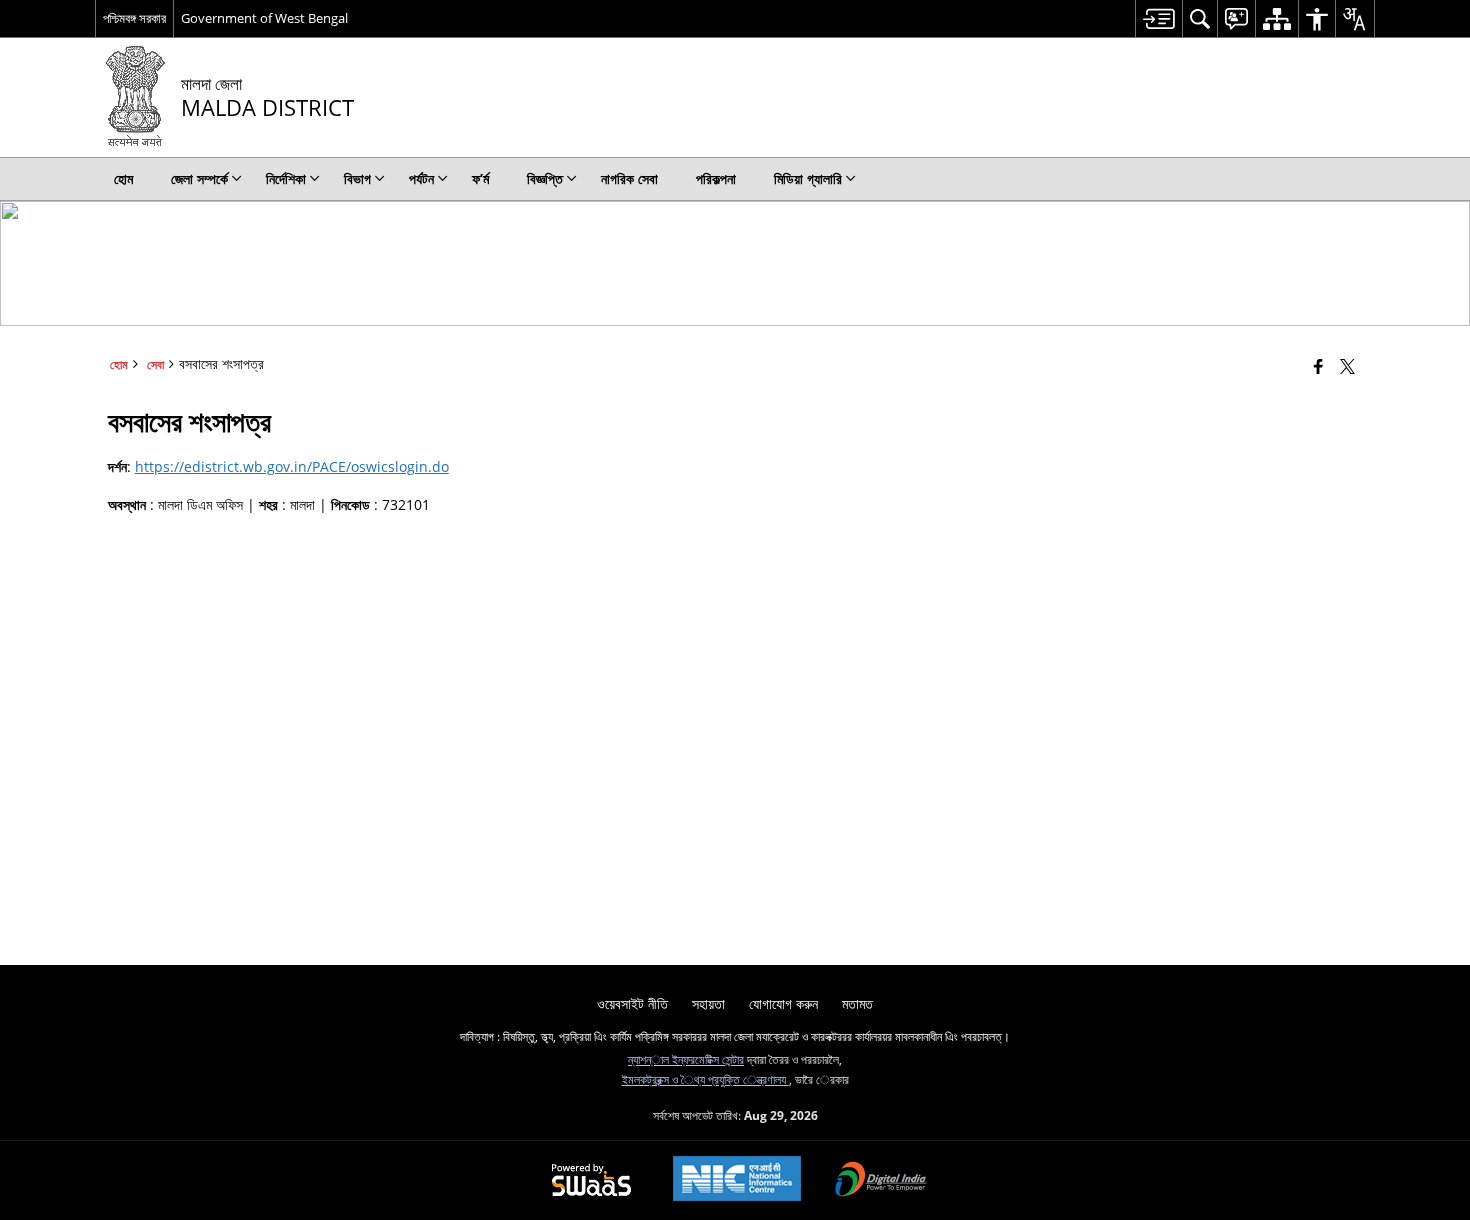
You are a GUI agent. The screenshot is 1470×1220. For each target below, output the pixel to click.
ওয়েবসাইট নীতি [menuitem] (632, 1003)
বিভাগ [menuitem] (357, 178)
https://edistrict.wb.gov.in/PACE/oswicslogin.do (292, 466)
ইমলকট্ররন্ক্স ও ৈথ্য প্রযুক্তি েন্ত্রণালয (705, 1079)
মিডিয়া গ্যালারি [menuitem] (808, 178)
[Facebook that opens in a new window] (1318, 366)
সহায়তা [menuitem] (708, 1003)
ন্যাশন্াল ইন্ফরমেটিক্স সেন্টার (686, 1059)
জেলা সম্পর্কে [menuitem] (199, 178)
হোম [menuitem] (123, 178)
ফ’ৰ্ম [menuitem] (480, 178)
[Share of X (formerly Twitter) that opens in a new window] (1347, 366)
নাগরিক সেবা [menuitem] (629, 178)
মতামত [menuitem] (857, 1003)
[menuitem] (1158, 18)
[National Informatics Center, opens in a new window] (737, 1180)
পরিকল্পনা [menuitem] (716, 178)
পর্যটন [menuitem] (421, 178)
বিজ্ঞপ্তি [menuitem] (545, 178)
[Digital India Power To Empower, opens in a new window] (881, 1181)
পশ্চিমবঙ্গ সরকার (134, 18)
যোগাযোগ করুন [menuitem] (783, 1003)
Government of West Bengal (264, 18)
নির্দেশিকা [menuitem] (286, 178)
